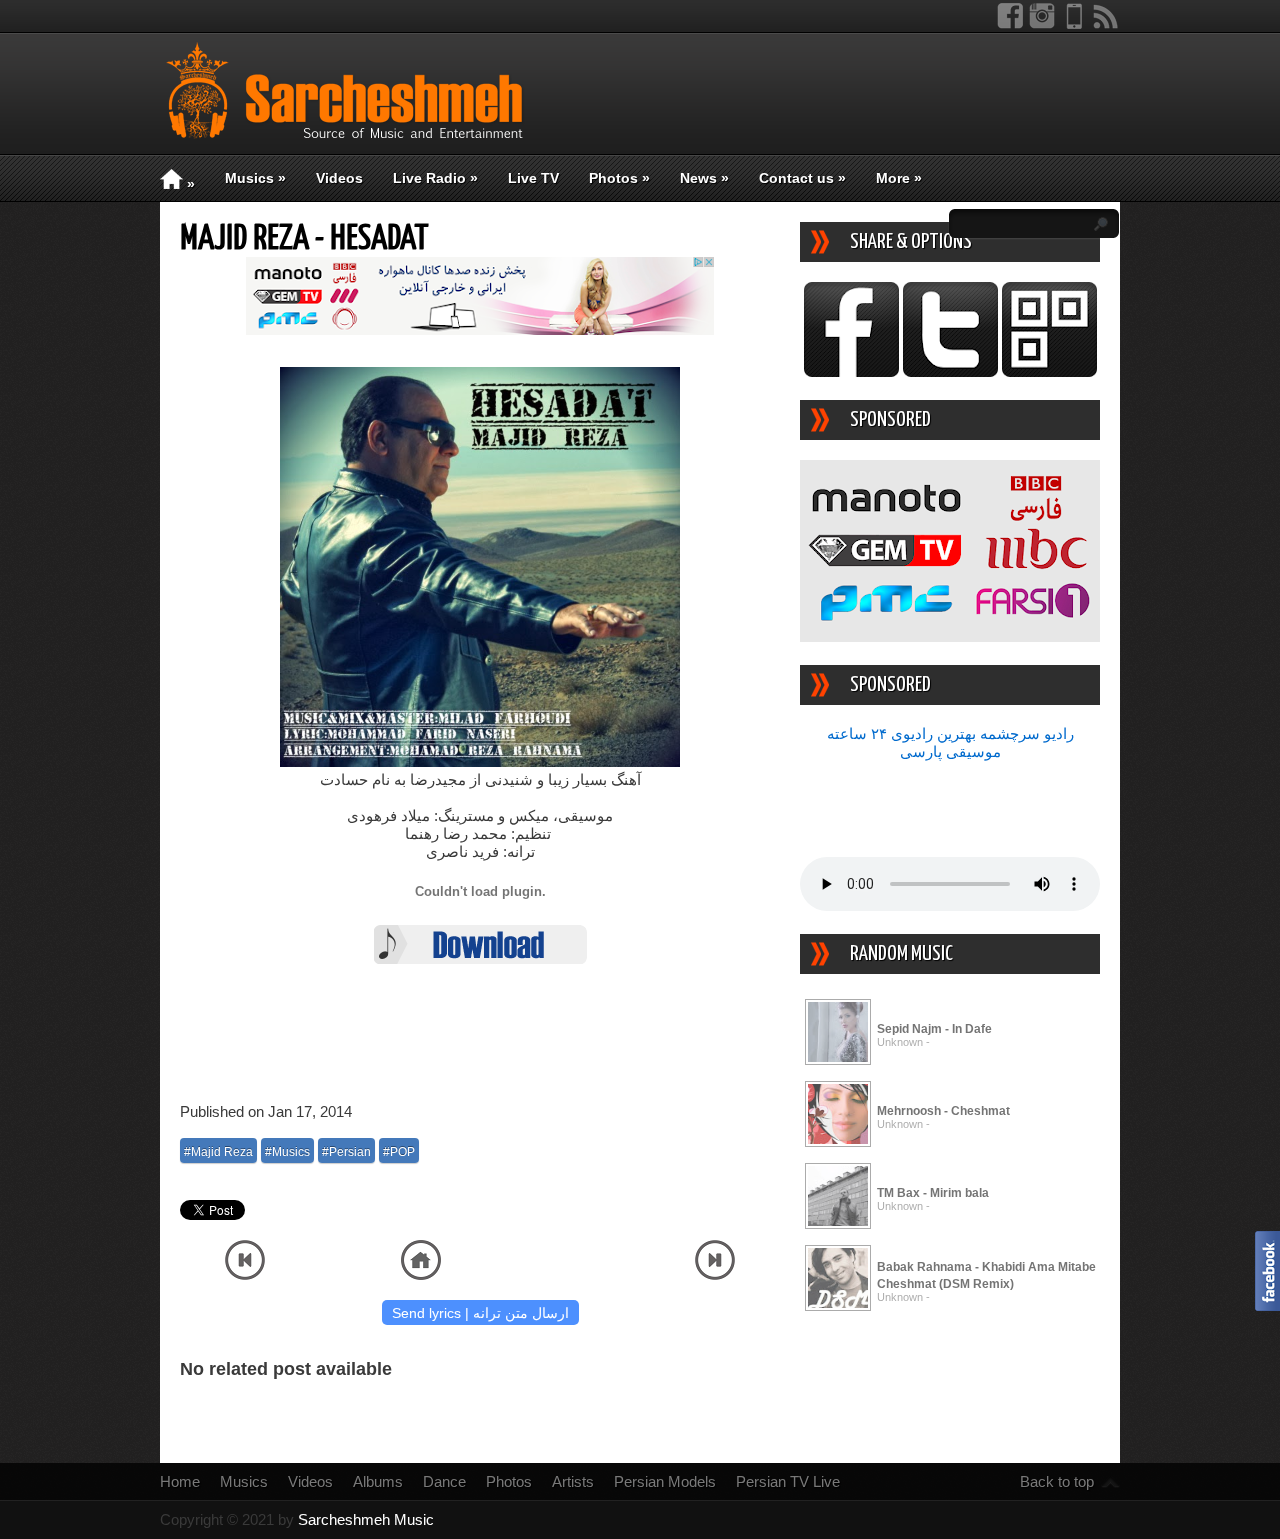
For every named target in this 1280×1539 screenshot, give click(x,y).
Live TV (533, 178)
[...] (838, 1061)
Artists (573, 1481)
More (899, 178)
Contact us (802, 178)
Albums (378, 1481)
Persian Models (665, 1481)
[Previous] (245, 1274)
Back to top (1057, 1481)
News (704, 178)
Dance (444, 1481)
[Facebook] (1010, 24)
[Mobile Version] (1074, 24)
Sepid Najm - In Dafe (934, 1029)
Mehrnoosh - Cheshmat (943, 1111)
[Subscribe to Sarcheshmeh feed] (1106, 24)
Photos (619, 178)
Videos (339, 178)
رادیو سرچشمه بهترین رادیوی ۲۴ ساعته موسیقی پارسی (950, 742)
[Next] (715, 1274)
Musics (255, 178)
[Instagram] (1042, 24)
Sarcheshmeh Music (366, 1519)
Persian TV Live (788, 1481)
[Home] (421, 1274)
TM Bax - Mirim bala (933, 1193)
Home (180, 1481)
